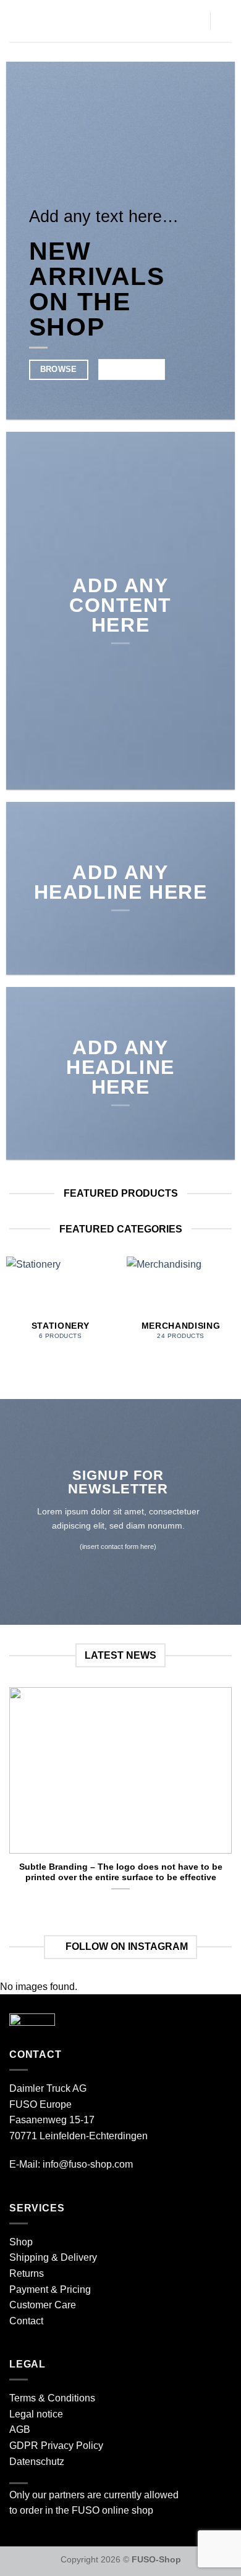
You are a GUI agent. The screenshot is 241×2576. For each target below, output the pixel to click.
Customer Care (43, 2305)
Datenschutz (37, 2462)
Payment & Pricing (50, 2289)
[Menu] (17, 21)
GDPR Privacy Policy (56, 2446)
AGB (20, 2429)
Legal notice (36, 2414)
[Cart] (195, 21)
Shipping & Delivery (53, 2257)
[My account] (226, 21)
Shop (21, 2242)
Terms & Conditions (52, 2398)
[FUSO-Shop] (106, 21)
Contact (26, 2321)
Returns (27, 2273)
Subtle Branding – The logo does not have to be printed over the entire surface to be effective (121, 1872)
